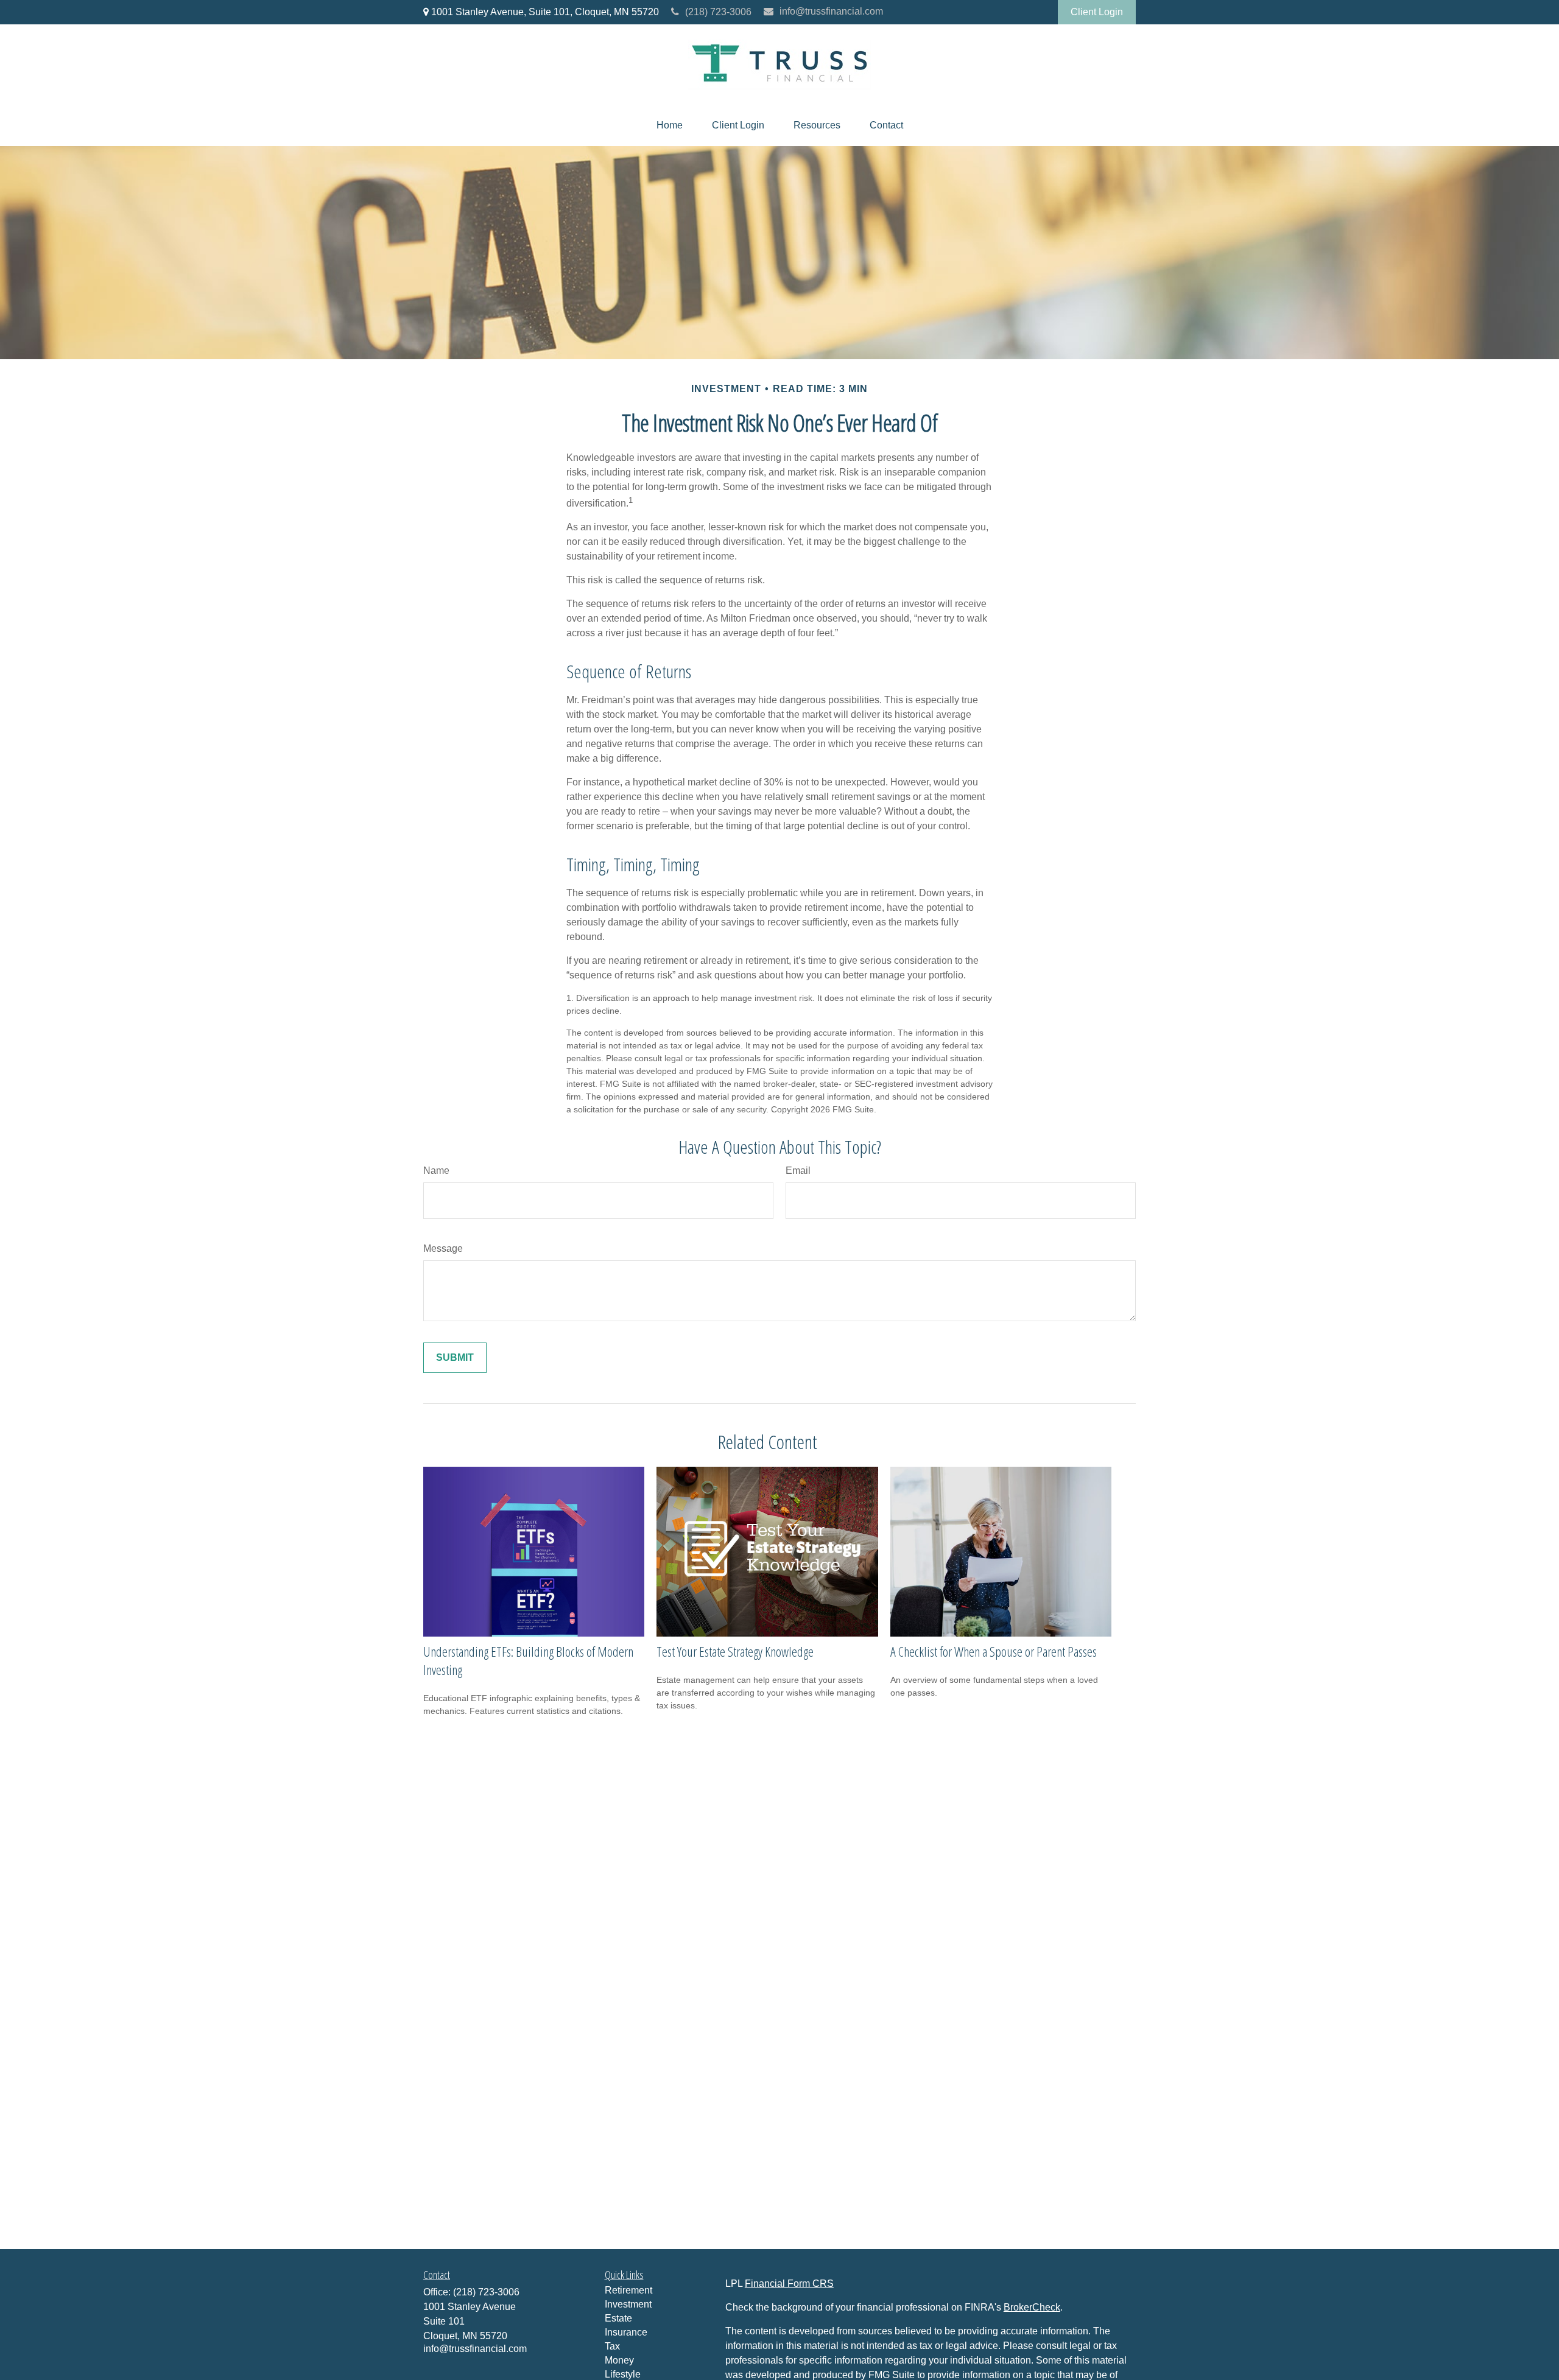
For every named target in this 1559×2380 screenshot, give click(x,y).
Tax (612, 2346)
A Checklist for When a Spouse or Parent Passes (994, 1651)
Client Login (1097, 12)
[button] (670, 125)
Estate (618, 2318)
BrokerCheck (1032, 2307)
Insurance (626, 2332)
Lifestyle (623, 2374)
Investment (628, 2304)
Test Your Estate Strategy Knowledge (735, 1651)
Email (798, 1171)
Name (436, 1171)
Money (619, 2360)
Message (443, 1248)
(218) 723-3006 (718, 12)
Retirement (628, 2290)
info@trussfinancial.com (831, 11)
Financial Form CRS (789, 2283)
